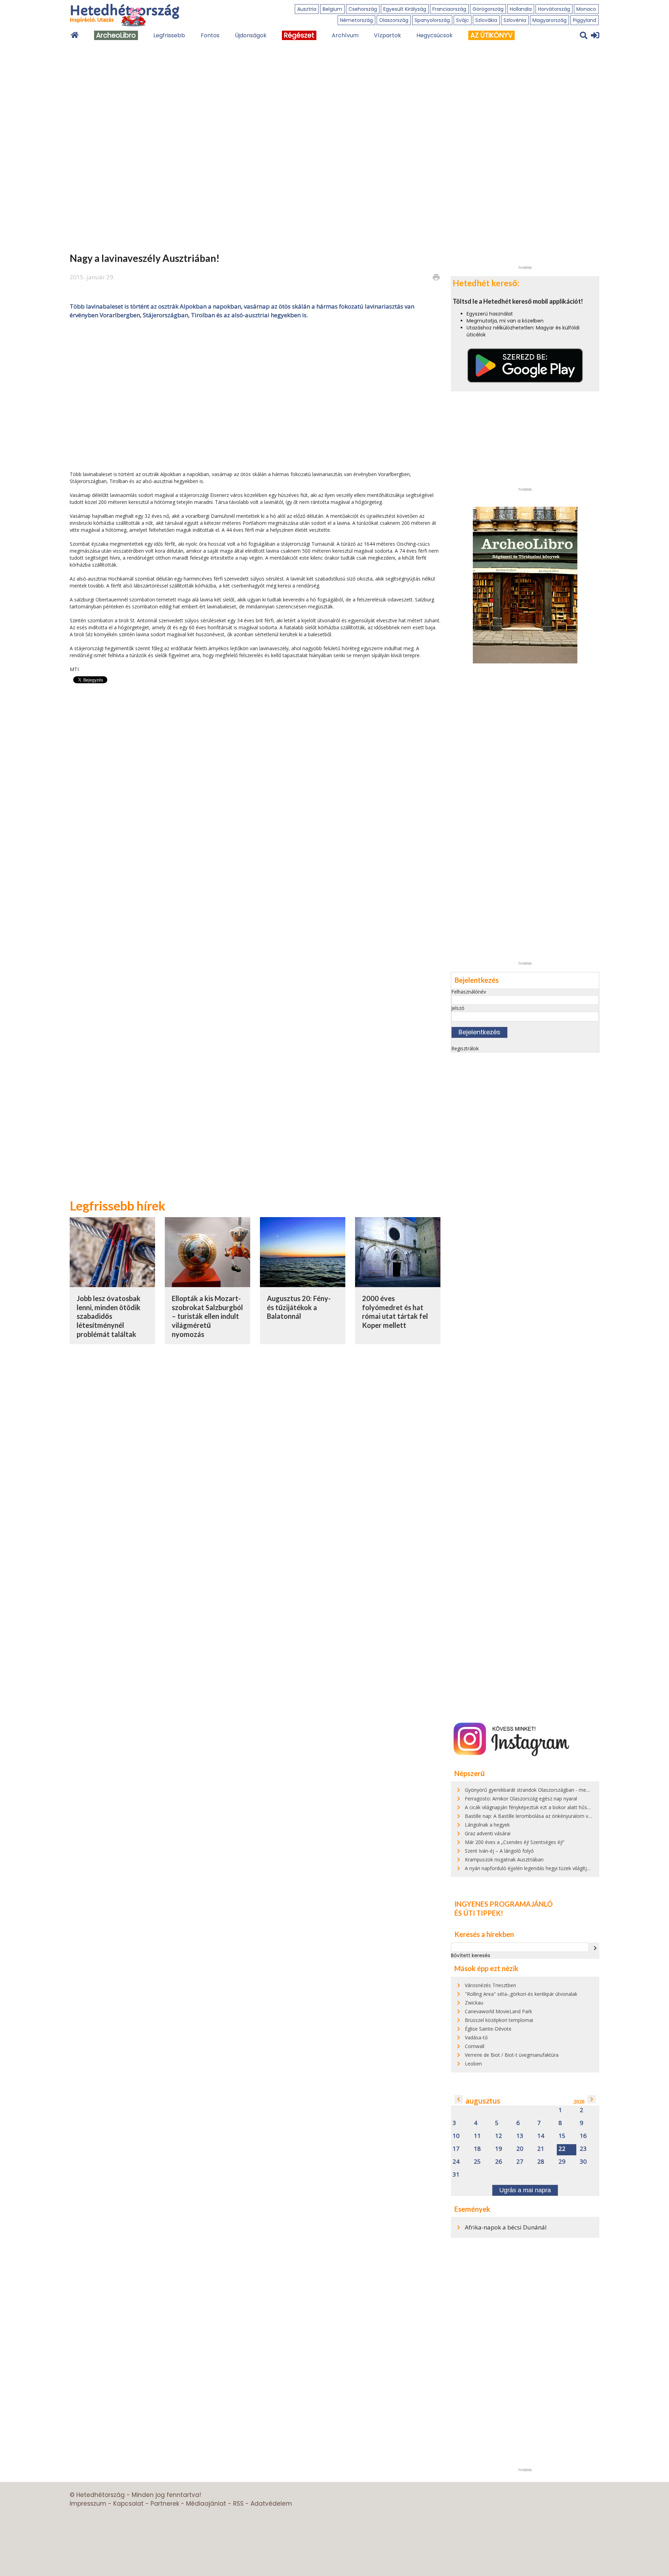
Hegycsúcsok (435, 35)
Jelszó (458, 1008)
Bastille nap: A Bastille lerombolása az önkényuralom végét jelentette (543, 1816)
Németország (356, 20)
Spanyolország (432, 20)
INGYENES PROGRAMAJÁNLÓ (503, 1904)
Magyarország (549, 20)
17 (456, 2149)
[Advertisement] (255, 394)
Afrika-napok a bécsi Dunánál (506, 2227)
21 (541, 2149)
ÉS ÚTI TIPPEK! (479, 1913)
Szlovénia (515, 20)
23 (583, 2149)
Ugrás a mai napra (525, 2190)
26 (499, 2162)
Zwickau (474, 2003)
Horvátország (554, 9)
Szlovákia (486, 20)
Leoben (473, 2064)
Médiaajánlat (206, 2504)
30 (583, 2162)
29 (562, 2162)
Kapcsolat (128, 2504)
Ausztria (307, 9)
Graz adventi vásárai (488, 1833)
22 (562, 2149)
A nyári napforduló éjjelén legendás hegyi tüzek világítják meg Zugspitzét (547, 1868)
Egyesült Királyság (405, 9)
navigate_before (459, 2099)
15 (562, 2136)
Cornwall (475, 2046)
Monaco (586, 9)
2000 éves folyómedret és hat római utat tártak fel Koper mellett (395, 1312)
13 (520, 2136)
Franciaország (449, 9)
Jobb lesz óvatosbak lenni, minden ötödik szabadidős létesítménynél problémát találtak (109, 1316)
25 (477, 2162)
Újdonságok (251, 35)
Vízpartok (387, 35)
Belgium (332, 9)
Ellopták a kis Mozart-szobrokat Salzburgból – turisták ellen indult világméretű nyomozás (207, 1316)
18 (477, 2149)
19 (499, 2149)
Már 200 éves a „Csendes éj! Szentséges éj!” (515, 1842)
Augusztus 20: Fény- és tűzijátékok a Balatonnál (299, 1307)
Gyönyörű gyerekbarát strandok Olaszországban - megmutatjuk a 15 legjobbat (554, 1790)
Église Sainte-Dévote (488, 2029)
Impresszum (88, 2504)
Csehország (363, 9)
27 (520, 2162)
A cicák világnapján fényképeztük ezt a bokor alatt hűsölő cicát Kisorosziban (551, 1807)
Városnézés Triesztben (490, 1985)
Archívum (345, 35)
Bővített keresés (471, 1955)
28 (541, 2162)
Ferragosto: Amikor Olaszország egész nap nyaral (521, 1799)
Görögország (488, 9)
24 (456, 2162)
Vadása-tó (476, 2037)
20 (520, 2149)
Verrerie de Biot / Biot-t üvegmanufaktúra (512, 2055)
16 (583, 2136)
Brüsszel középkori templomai (499, 2020)
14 (541, 2136)
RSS (238, 2504)
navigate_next (595, 1948)
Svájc (463, 20)
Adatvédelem (271, 2504)
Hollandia (521, 9)
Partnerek (165, 2504)
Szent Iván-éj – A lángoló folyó (499, 1851)
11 (477, 2136)
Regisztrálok (465, 1048)
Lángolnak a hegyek (487, 1825)
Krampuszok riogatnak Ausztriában (504, 1859)
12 (499, 2136)
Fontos (210, 35)
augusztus (483, 2101)
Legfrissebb (169, 35)
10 (456, 2136)
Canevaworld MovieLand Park (498, 2011)
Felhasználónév (469, 992)
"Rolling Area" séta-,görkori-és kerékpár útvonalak (521, 1994)
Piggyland (585, 20)
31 (456, 2175)
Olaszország (394, 20)
